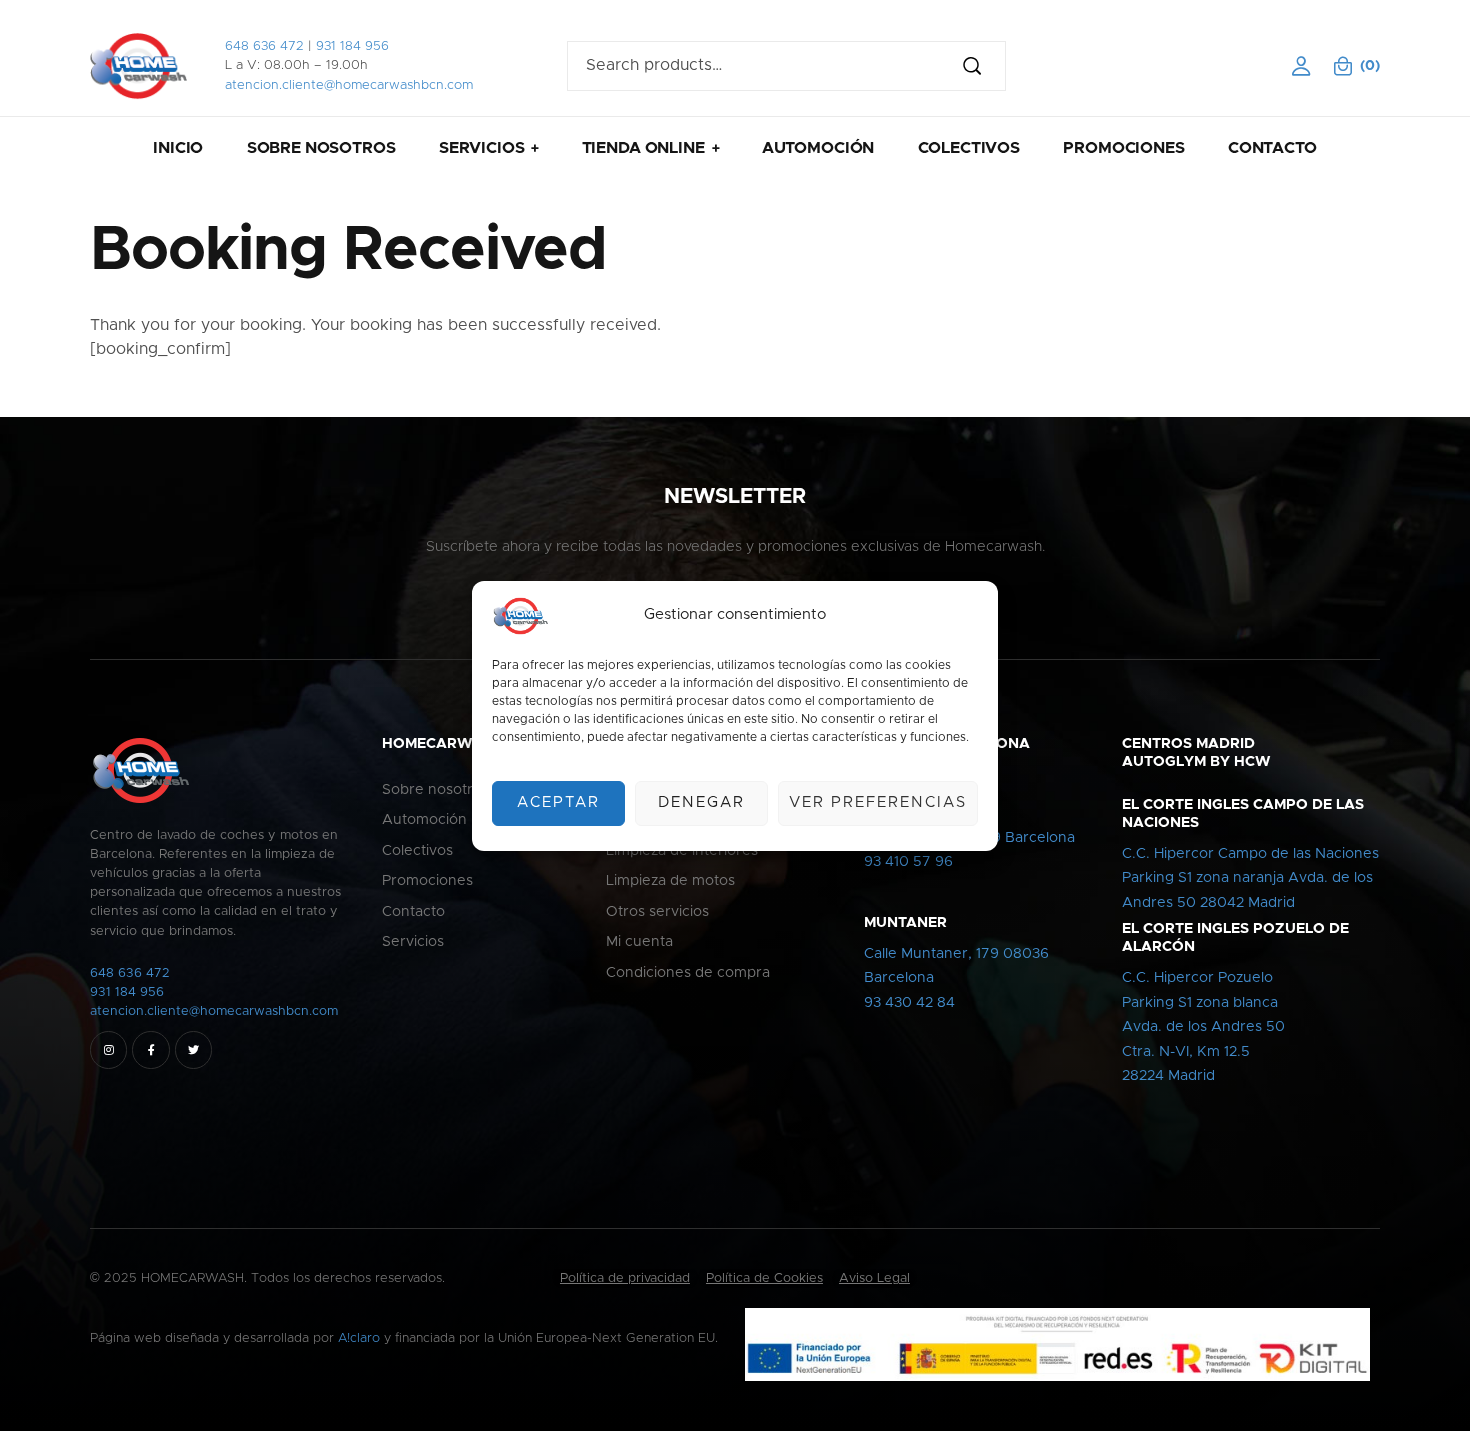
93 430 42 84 (909, 1003)
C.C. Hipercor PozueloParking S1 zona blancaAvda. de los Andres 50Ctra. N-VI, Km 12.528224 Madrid (1203, 1027)
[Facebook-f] (150, 1049)
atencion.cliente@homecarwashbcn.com (349, 85)
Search (981, 66)
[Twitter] (193, 1049)
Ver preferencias (878, 802)
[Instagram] (108, 1049)
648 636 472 (264, 46)
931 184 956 (352, 46)
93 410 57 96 (908, 862)
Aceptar (558, 802)
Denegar (701, 802)
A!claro (359, 1338)
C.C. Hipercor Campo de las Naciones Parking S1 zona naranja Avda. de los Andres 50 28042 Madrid (1250, 878)
